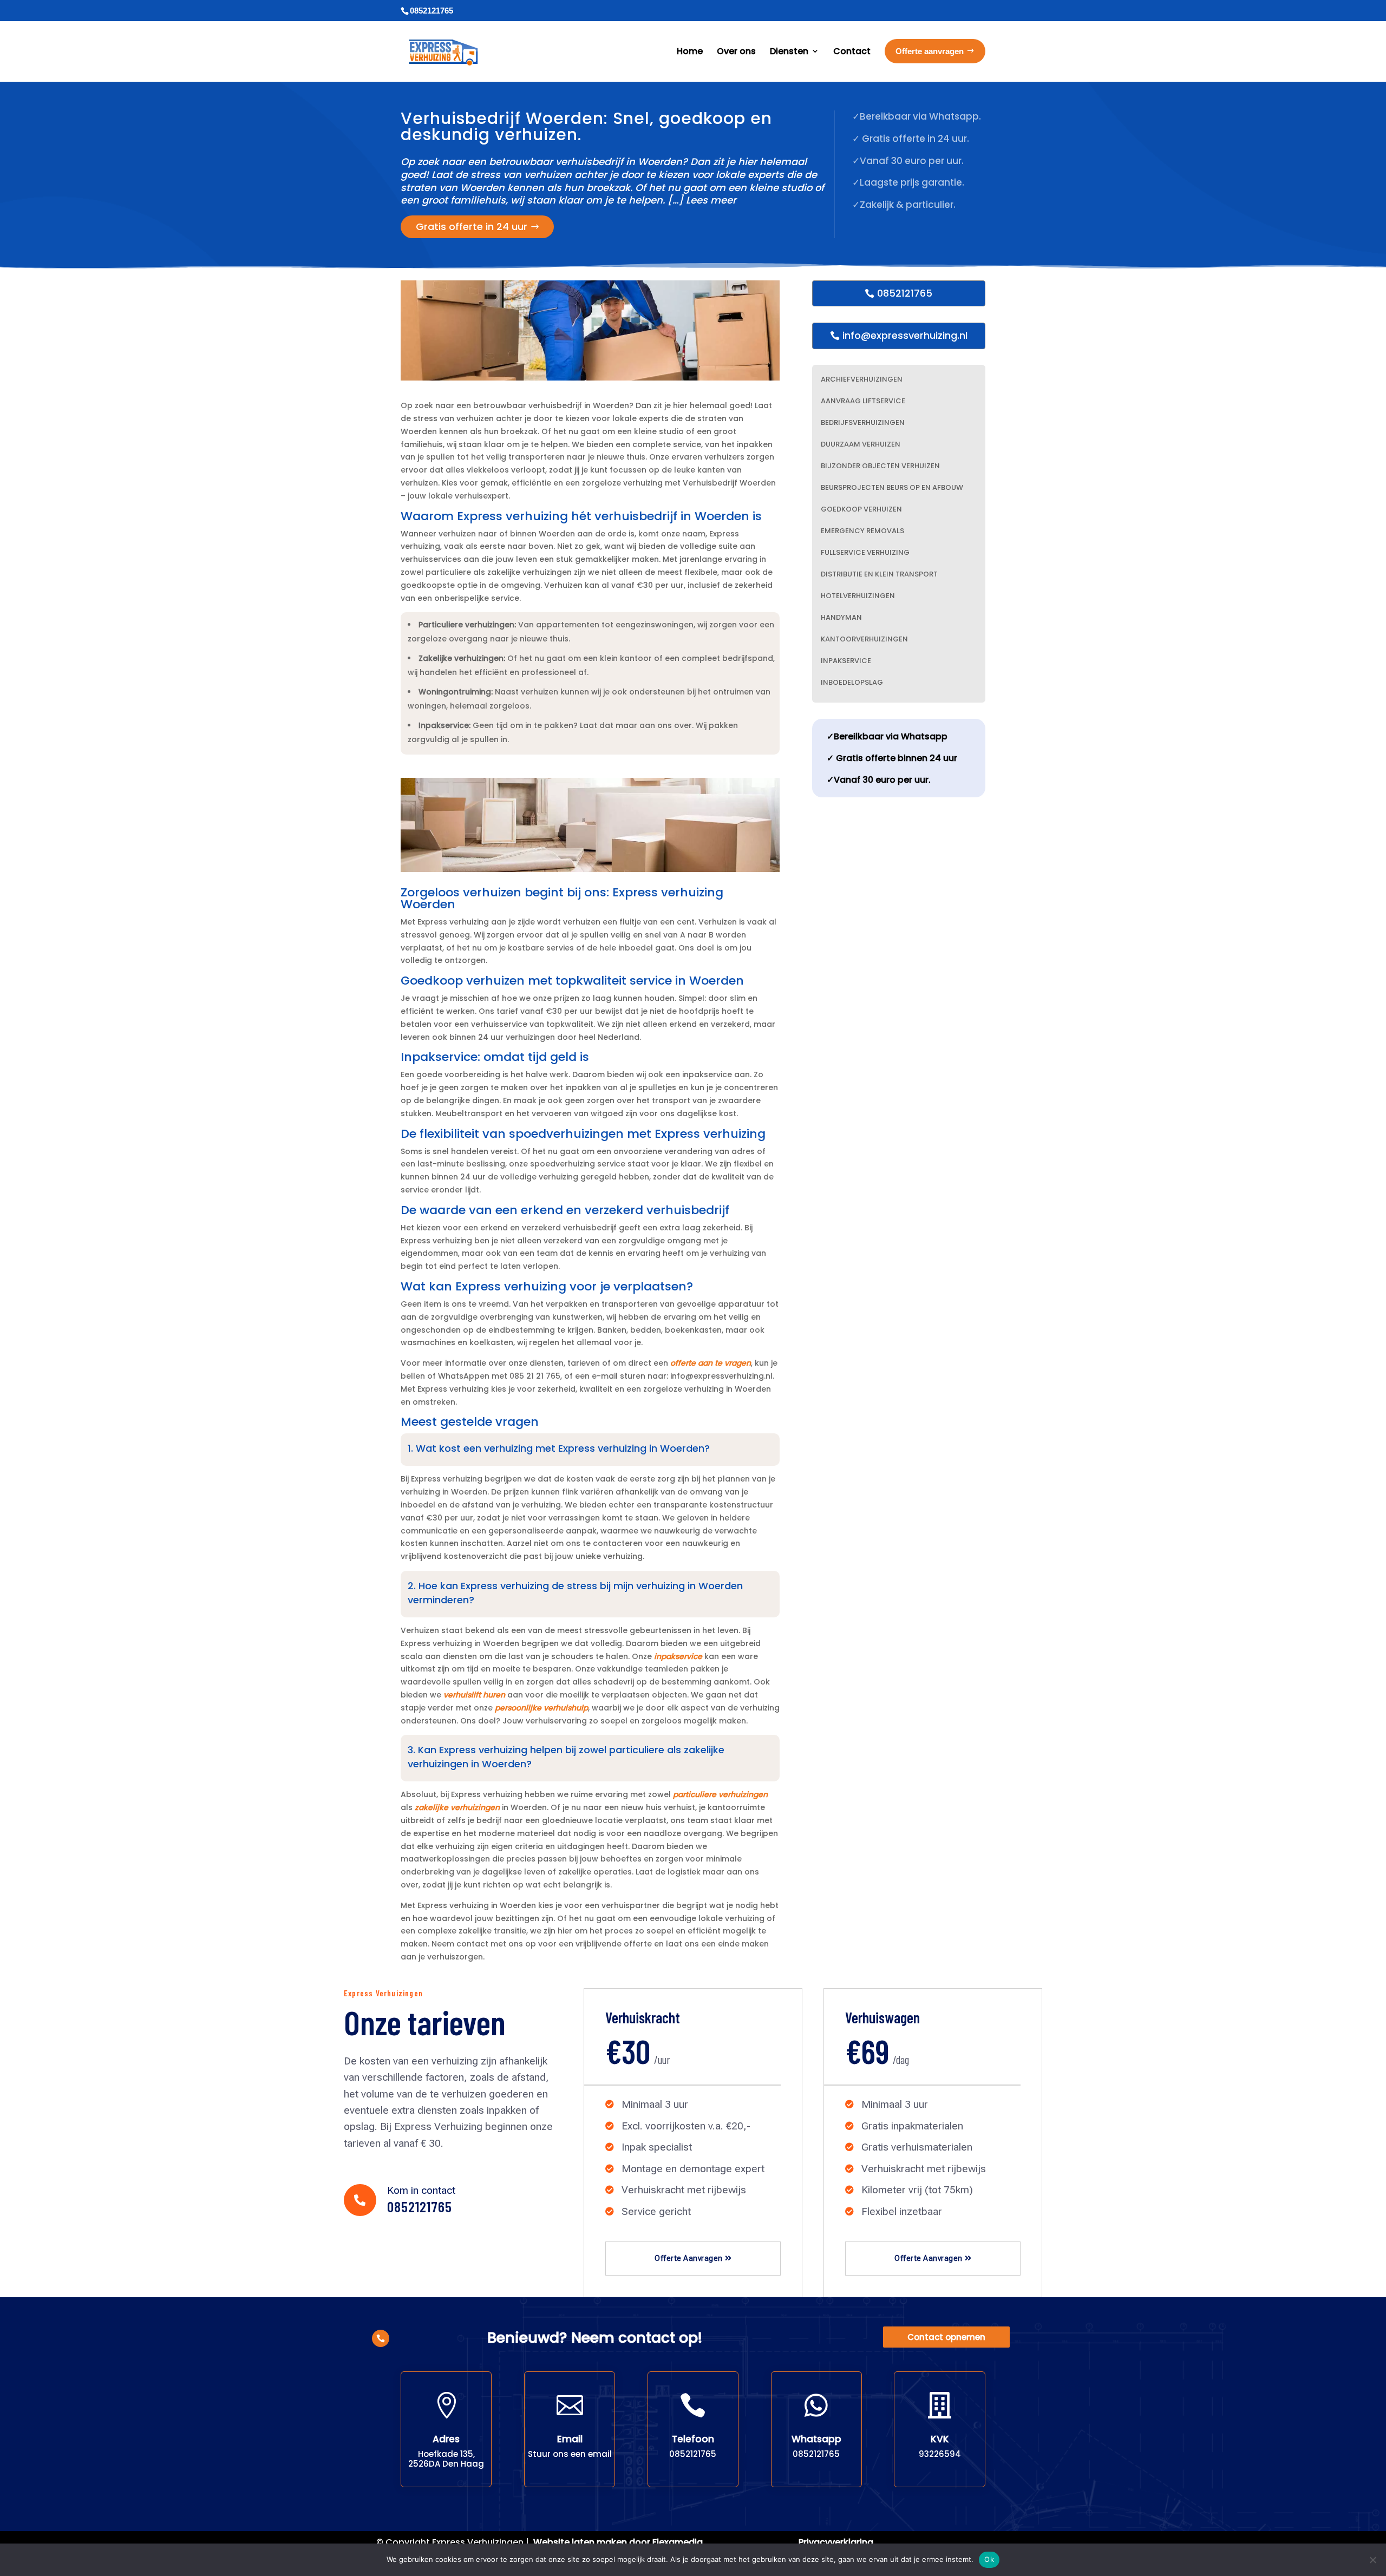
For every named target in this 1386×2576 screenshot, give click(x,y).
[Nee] (1372, 2560)
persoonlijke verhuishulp (541, 1708)
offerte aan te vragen (711, 1363)
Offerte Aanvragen (689, 2258)
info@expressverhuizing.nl (905, 335)
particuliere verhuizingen (720, 1794)
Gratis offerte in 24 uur (472, 227)
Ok (989, 2559)
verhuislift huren (474, 1695)
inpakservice (678, 1656)
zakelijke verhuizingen (457, 1807)
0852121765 (905, 293)
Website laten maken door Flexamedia (618, 2542)
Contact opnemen (946, 2337)
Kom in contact (421, 2190)
